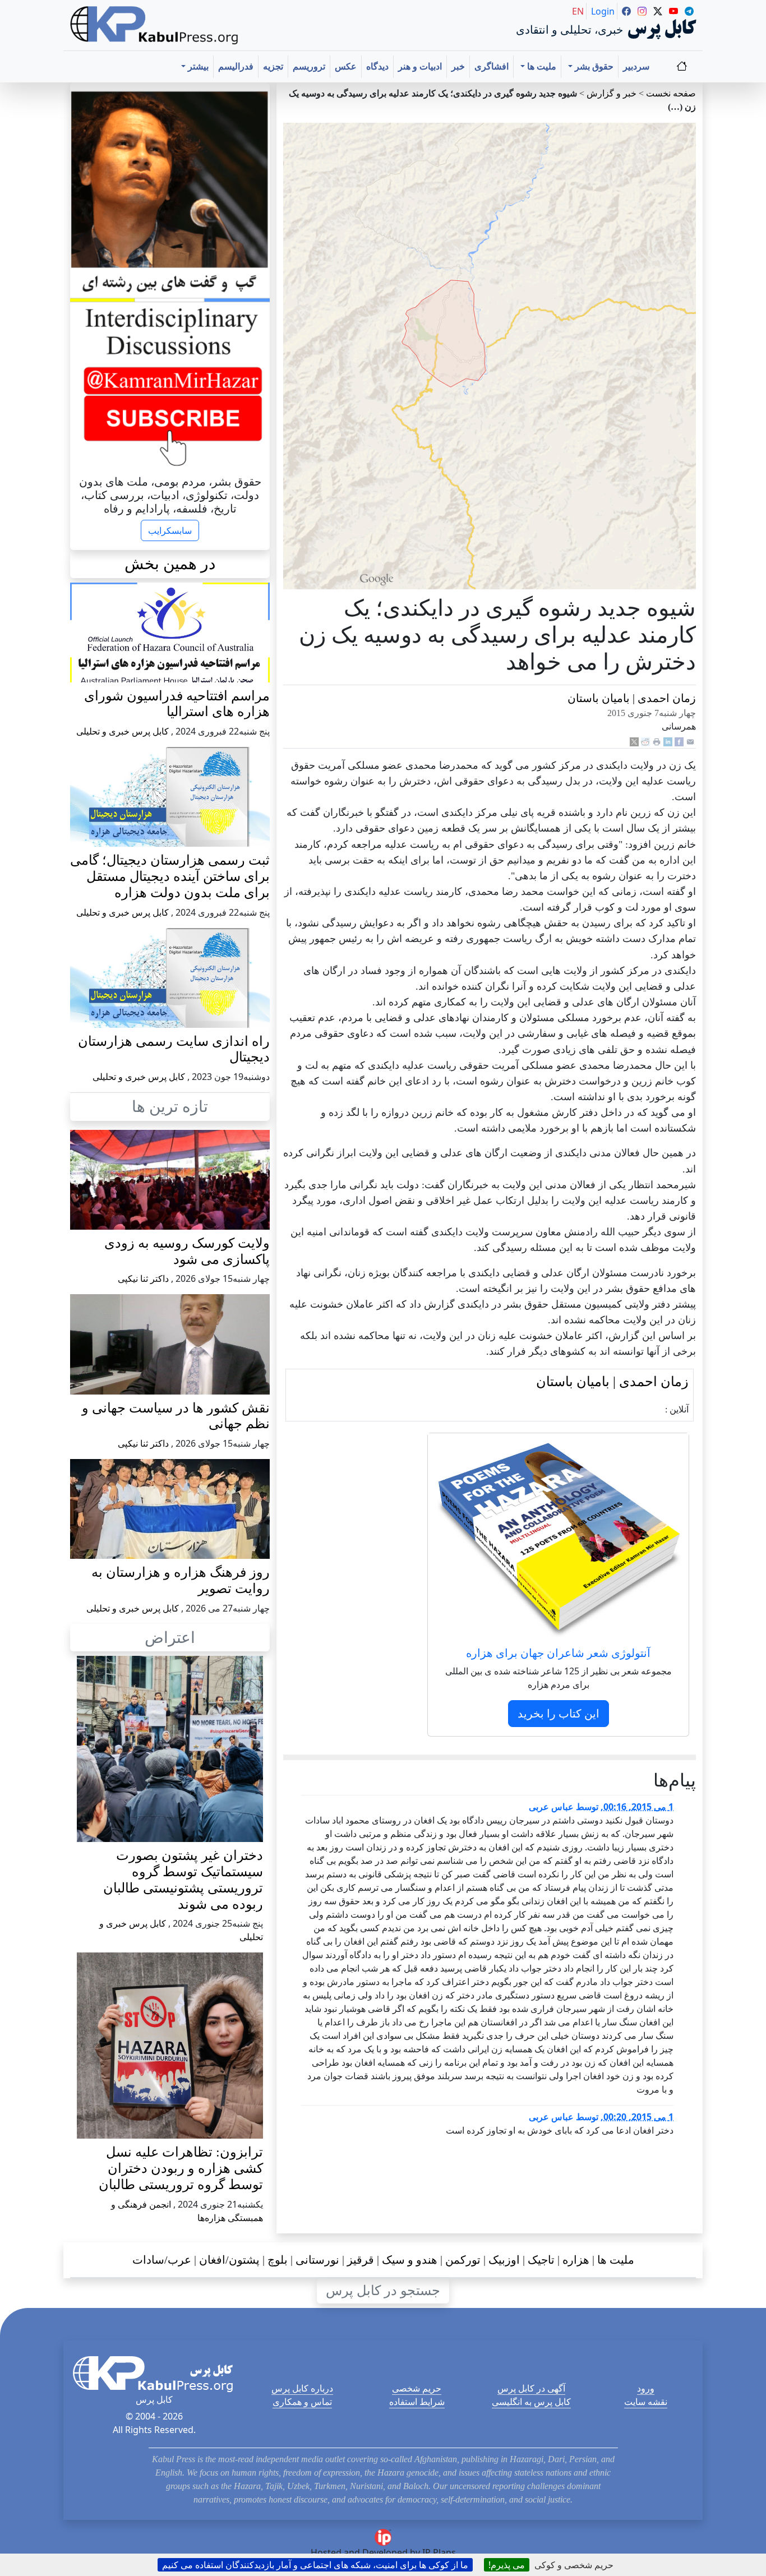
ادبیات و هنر (420, 66)
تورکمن (463, 2260)
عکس (346, 66)
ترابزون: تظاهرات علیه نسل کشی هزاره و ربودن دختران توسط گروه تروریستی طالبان (181, 2168)
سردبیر (636, 66)
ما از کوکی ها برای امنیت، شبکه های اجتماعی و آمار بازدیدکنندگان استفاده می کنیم (315, 2565)
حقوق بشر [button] (593, 66)
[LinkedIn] (668, 741)
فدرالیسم (236, 66)
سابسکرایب (170, 530)
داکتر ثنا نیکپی (143, 1278)
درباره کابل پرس (302, 2388)
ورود (646, 2388)
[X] (634, 741)
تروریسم (309, 66)
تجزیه (273, 66)
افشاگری (492, 66)
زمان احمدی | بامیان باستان (632, 698)
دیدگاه (377, 66)
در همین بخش (170, 564)
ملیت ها (616, 2260)
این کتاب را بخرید (559, 1713)
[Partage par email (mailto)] (690, 741)
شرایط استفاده (417, 2402)
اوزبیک (504, 2260)
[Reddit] (645, 741)
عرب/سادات (162, 2260)
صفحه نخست (671, 93)
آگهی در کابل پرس (531, 2388)
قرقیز (361, 2260)
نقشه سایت (646, 2402)
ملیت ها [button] (541, 66)
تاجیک (541, 2260)
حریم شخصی (417, 2388)
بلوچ (278, 2260)
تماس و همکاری (302, 2402)
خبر (458, 66)
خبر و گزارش (612, 93)
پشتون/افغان (229, 2260)
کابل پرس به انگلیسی (531, 2402)
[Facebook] (679, 741)
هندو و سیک (410, 2260)
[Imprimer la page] (657, 741)
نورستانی (317, 2260)
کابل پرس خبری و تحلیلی (123, 731)
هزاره (576, 2260)
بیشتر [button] (197, 66)
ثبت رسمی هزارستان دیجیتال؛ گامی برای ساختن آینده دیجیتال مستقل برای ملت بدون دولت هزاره (170, 876)
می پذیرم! (507, 2565)
